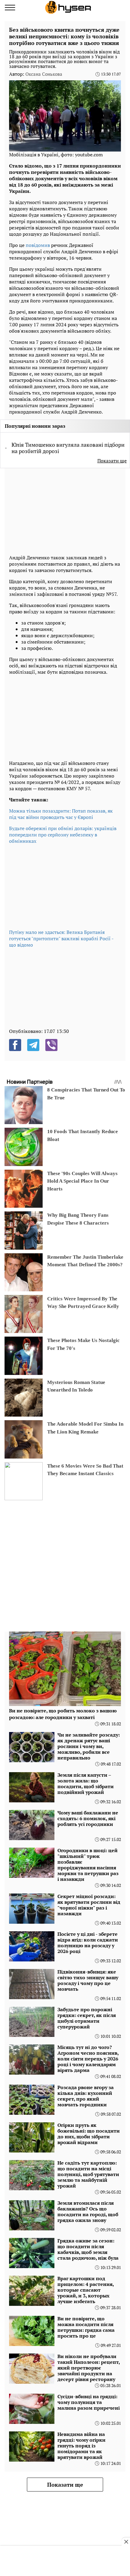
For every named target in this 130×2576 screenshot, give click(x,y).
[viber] (51, 1045)
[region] (54, 510)
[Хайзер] (68, 7)
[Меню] (10, 8)
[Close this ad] (126, 2542)
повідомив (38, 245)
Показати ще (112, 461)
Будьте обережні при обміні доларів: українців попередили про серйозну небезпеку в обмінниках (63, 835)
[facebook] (15, 1045)
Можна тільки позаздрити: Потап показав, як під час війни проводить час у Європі (61, 814)
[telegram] (33, 1045)
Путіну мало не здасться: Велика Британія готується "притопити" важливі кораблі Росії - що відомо (61, 938)
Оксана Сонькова (44, 74)
